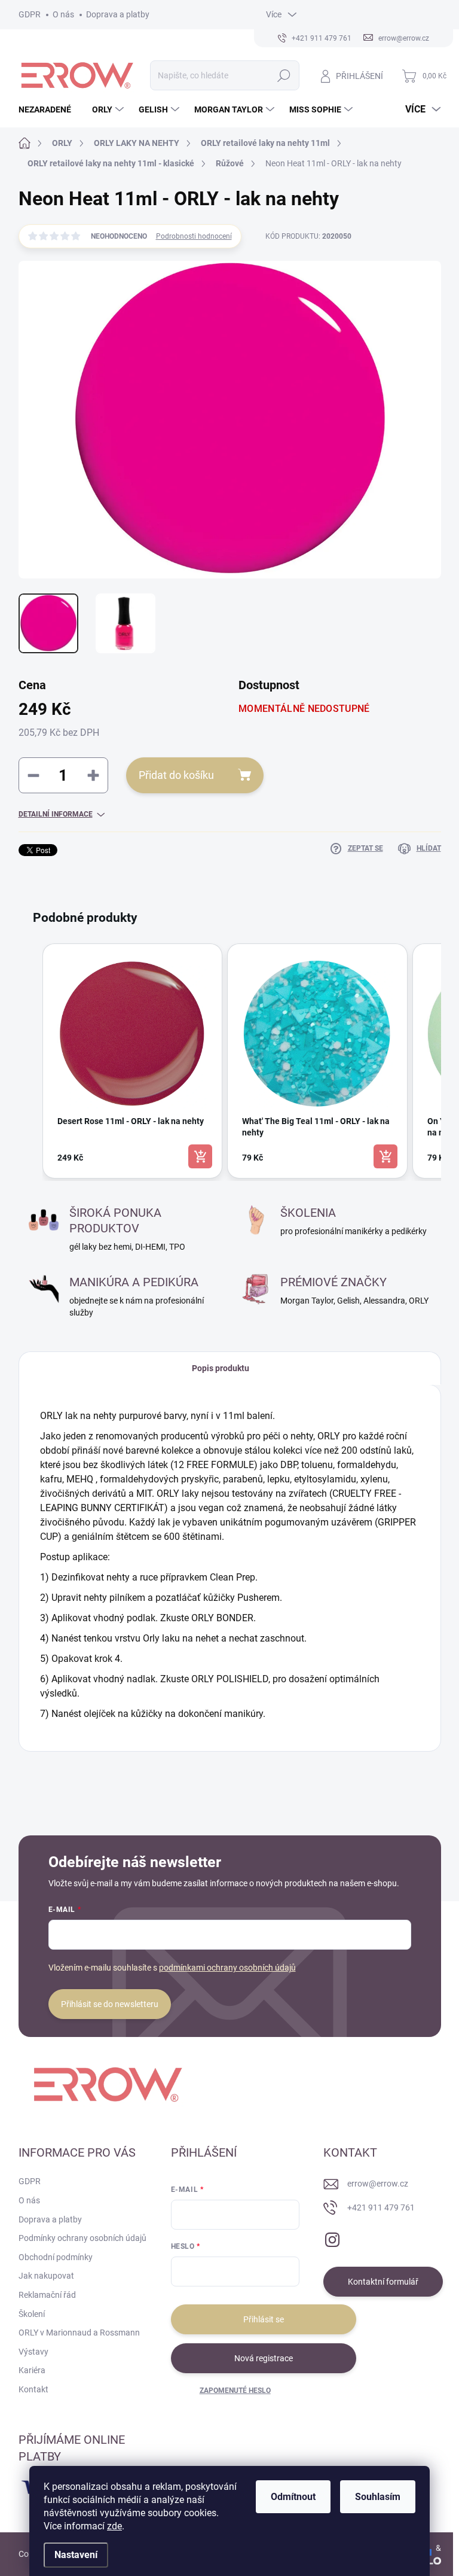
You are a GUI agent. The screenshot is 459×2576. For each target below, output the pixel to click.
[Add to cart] (200, 1156)
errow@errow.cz (378, 2184)
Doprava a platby (118, 14)
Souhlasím (378, 2497)
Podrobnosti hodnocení (194, 236)
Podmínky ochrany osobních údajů (82, 2238)
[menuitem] (49, 109)
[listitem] (133, 1061)
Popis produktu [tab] (221, 1368)
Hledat (284, 75)
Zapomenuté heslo (235, 2391)
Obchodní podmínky (56, 2257)
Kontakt (33, 2389)
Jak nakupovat (46, 2276)
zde (114, 2526)
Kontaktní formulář (383, 2282)
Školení (32, 2314)
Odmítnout (293, 2497)
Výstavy (33, 2352)
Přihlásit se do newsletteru (110, 2004)
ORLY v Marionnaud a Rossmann (79, 2333)
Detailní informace (56, 814)
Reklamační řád (47, 2295)
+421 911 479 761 (381, 2207)
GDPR (30, 14)
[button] (30, 1061)
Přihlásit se (264, 2319)
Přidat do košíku (176, 775)
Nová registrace (264, 2358)
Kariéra (32, 2370)
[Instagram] (332, 2238)
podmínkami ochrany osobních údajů (227, 1968)
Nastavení (76, 2555)
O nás (63, 14)
